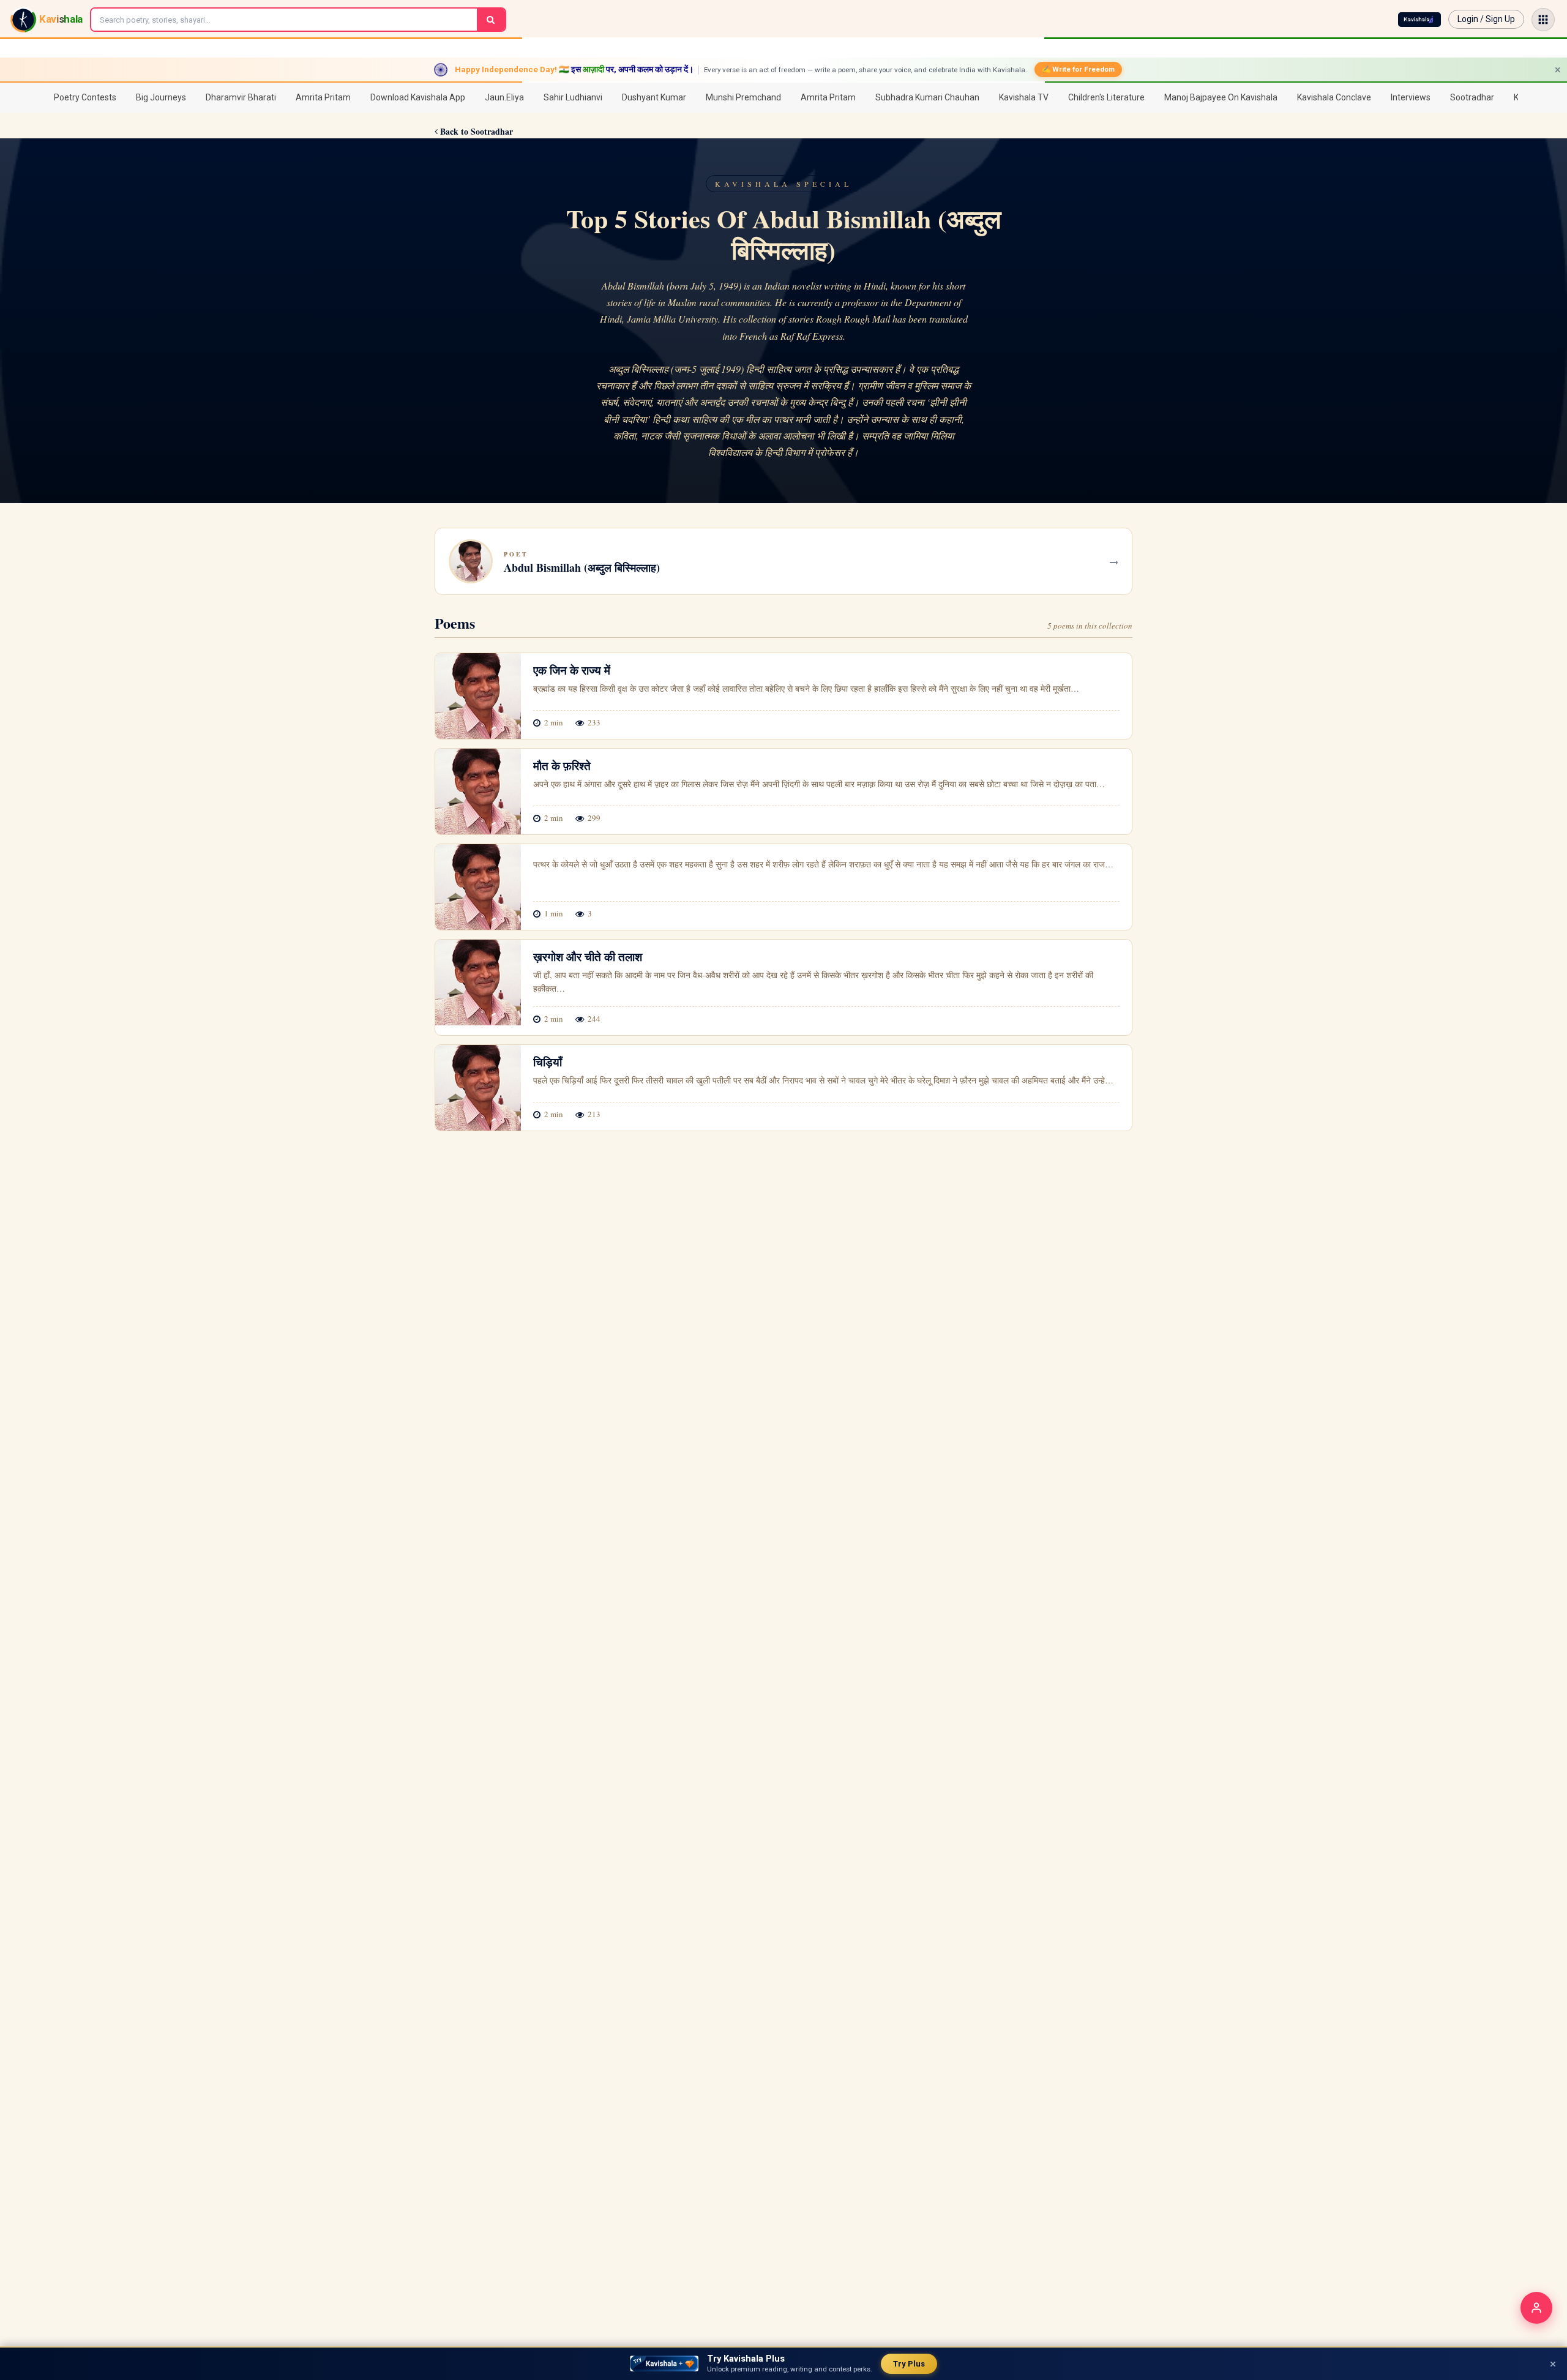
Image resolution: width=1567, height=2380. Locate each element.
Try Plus (909, 2364)
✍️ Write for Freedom (1078, 69)
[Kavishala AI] (1419, 20)
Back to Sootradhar (475, 131)
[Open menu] (1543, 20)
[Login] (1536, 2308)
